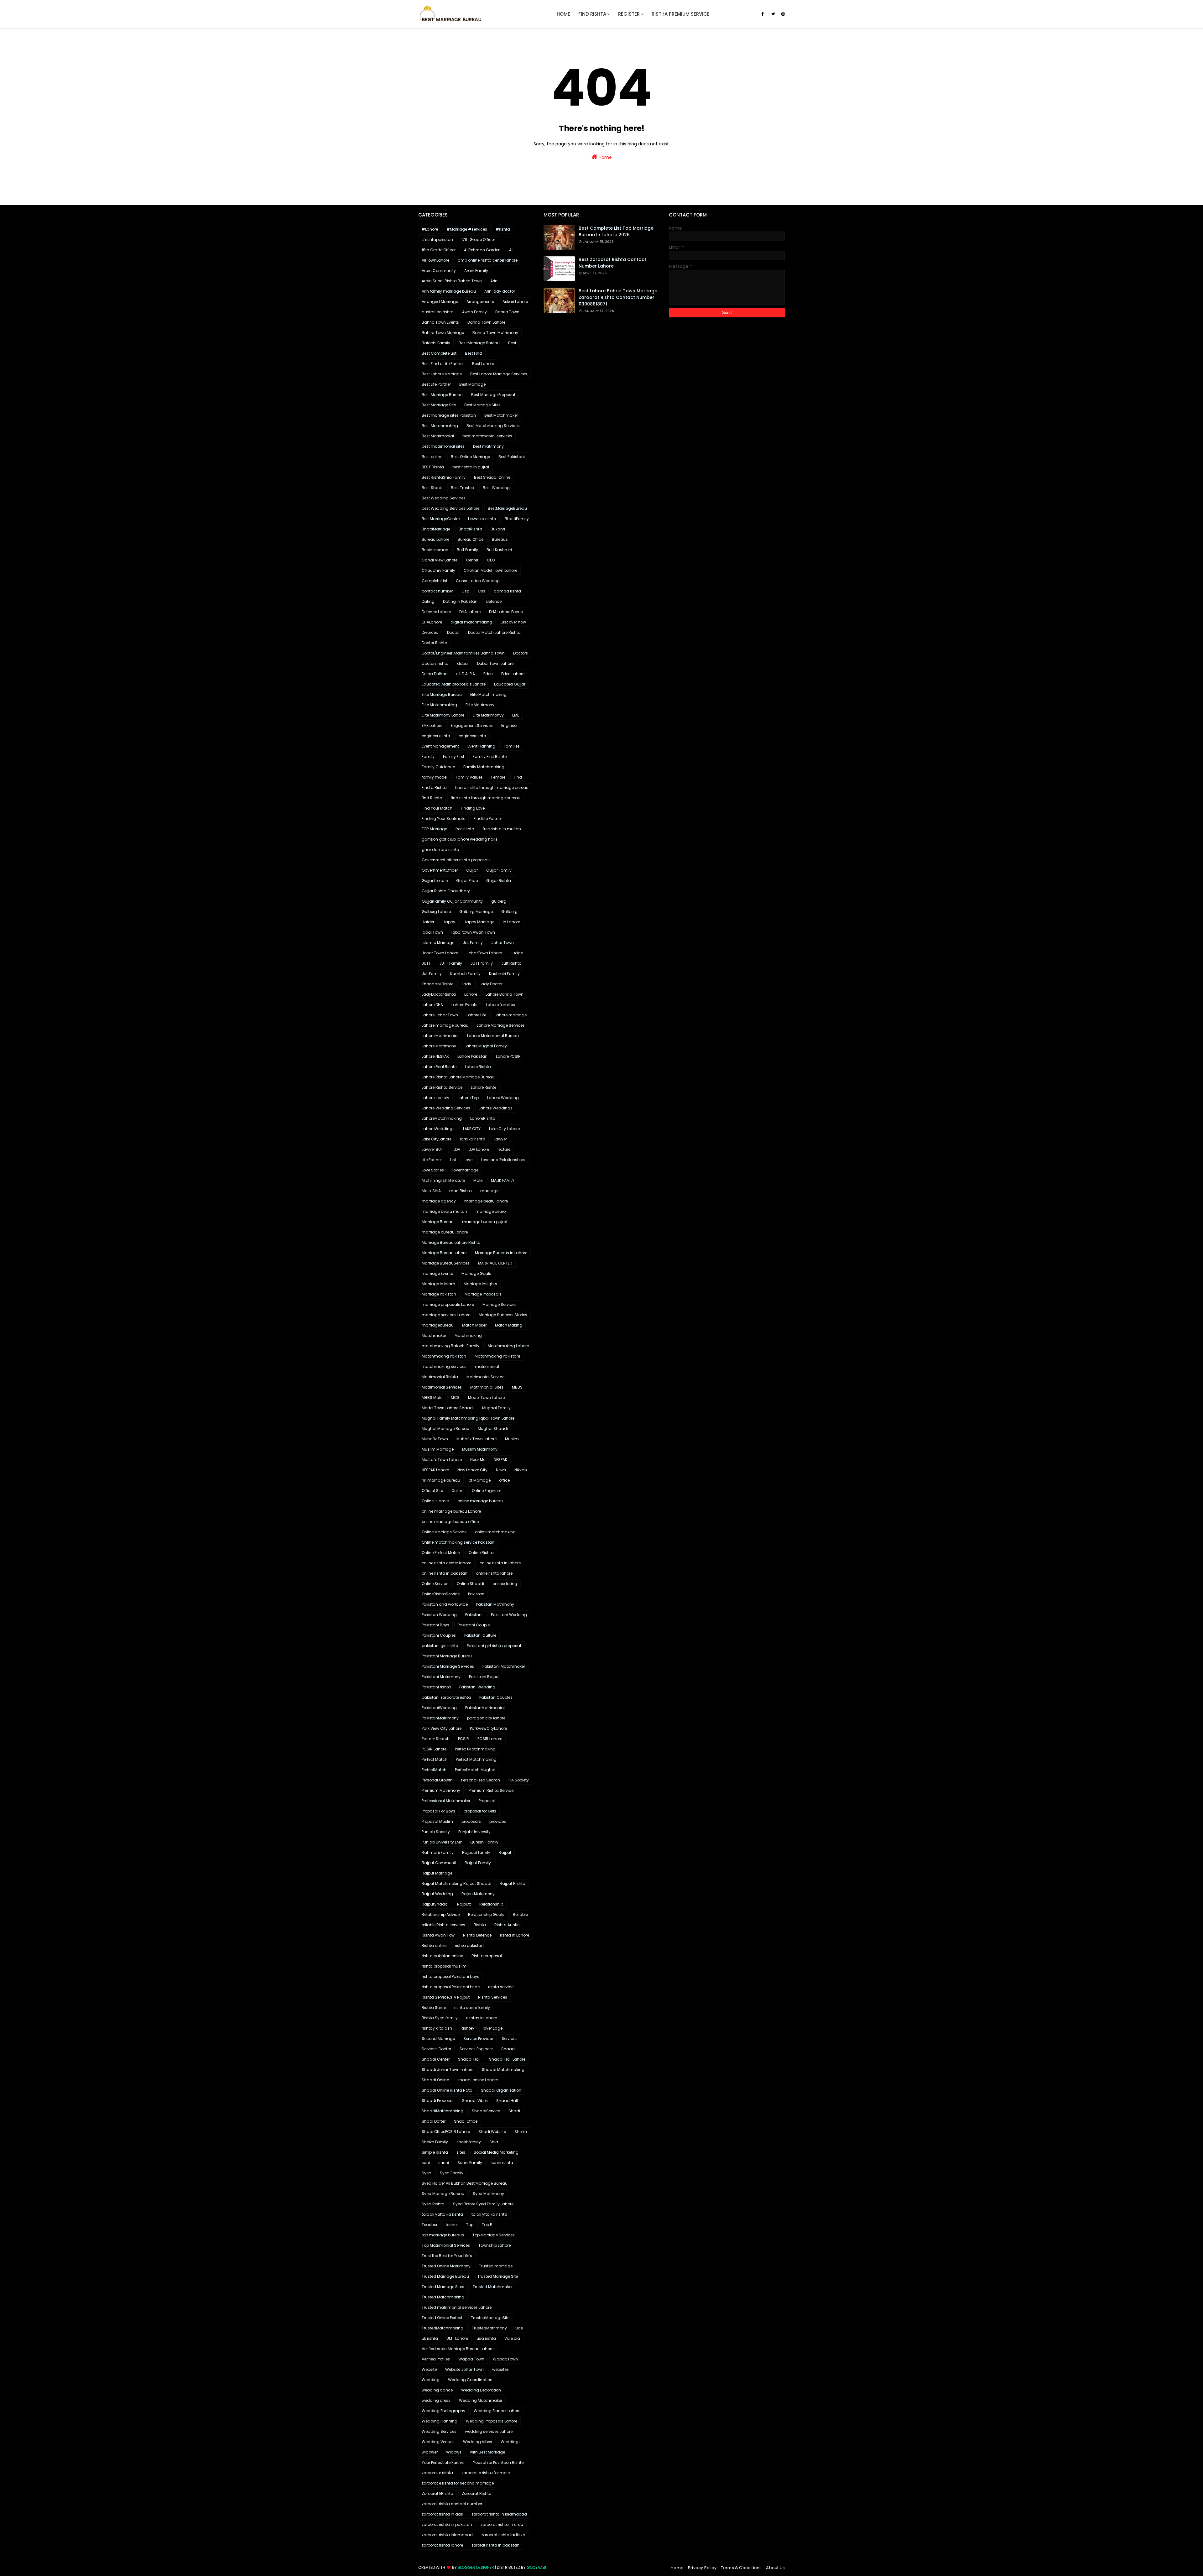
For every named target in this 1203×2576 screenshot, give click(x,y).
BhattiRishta (470, 529)
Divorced (430, 632)
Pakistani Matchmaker (504, 1666)
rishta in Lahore (515, 1935)
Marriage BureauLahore (444, 1253)
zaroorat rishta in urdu (502, 2524)
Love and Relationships (503, 1160)
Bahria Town (507, 312)
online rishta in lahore (500, 1563)
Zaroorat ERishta (437, 2493)
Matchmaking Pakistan (444, 1356)
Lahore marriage (511, 1015)
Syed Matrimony (488, 2194)
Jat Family (473, 943)
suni (426, 2163)
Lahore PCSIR (508, 1056)
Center (472, 560)
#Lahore (430, 229)
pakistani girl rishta (440, 1646)
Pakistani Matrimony (441, 1677)
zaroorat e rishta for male (486, 2473)
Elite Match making (488, 694)
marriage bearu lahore (486, 1201)
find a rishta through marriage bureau (492, 787)
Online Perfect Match (441, 1553)
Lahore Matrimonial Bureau (493, 1036)
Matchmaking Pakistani (497, 1356)
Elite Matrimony (480, 705)
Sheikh (521, 2132)
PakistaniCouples (496, 1697)
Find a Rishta (434, 787)
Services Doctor (436, 2049)
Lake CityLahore (437, 1139)
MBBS (517, 1387)
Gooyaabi (536, 2567)
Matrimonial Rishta (440, 1377)
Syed (427, 2173)
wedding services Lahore (489, 2431)
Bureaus (500, 539)
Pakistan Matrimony (495, 1604)
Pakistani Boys (435, 1625)
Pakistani (474, 1615)
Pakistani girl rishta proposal (494, 1646)
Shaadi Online (435, 2080)
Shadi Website (492, 2132)
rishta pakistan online (442, 1956)
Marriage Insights (480, 1284)
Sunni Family (470, 2163)
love (469, 1160)
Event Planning (481, 746)
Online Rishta (481, 1553)
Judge (517, 953)
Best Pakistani (512, 457)
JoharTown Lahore (484, 953)
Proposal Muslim (437, 1821)
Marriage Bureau (438, 1222)
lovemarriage (465, 1170)
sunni (444, 2163)
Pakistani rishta (436, 1687)
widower (430, 2452)
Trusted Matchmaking (443, 2297)
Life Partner (432, 1160)
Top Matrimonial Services (446, 2245)
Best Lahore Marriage (442, 374)
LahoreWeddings (438, 1129)
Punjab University (474, 1832)
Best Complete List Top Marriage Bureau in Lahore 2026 (616, 231)
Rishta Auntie (507, 1925)
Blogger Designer (476, 2567)
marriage (489, 1191)
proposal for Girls (480, 1811)
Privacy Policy (702, 2568)
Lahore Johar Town (440, 1015)
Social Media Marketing (496, 2152)
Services (510, 2039)
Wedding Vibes (478, 2442)
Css (482, 591)
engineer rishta (436, 736)
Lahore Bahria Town (505, 994)
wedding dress (436, 2400)
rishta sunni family (472, 2008)
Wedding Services (439, 2431)
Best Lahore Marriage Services (499, 374)
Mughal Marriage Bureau (445, 1429)
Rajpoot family (476, 1852)
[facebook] (762, 14)
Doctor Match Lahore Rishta (494, 632)
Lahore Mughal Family (486, 1046)
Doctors (521, 653)
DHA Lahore (470, 612)
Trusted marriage (496, 2266)
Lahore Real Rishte (439, 1067)
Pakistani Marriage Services (448, 1666)
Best (512, 343)
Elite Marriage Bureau (442, 694)
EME (516, 715)
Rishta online (434, 1945)
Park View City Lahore (442, 1728)
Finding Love (473, 808)
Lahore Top (468, 1098)
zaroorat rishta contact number (452, 2504)
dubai (463, 663)
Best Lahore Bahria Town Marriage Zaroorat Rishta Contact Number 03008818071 (618, 297)
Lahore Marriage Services (501, 1025)
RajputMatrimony (478, 1894)
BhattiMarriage (436, 529)
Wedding (431, 2380)
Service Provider (478, 2039)
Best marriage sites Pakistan (449, 415)
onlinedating (505, 1584)
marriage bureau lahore (445, 1232)
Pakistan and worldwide (445, 1604)
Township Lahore (495, 2245)
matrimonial (487, 1366)
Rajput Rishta (513, 1883)
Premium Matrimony (441, 1790)
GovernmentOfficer (440, 870)
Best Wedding (496, 488)
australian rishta (438, 312)
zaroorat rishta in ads (442, 2514)
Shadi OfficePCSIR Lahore (446, 2132)
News (501, 1470)
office (504, 1480)
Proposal (487, 1801)
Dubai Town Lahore (495, 663)
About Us (775, 2568)
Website (429, 2369)
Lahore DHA (432, 1005)
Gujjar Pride (467, 881)
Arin (494, 281)
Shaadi (508, 2049)
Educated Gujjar (510, 684)
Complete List (435, 581)
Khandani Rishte (437, 984)
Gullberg (509, 912)
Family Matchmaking (484, 767)
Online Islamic (435, 1501)
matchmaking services (444, 1366)
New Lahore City (472, 1470)
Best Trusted (463, 488)
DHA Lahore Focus (506, 612)
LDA (457, 1149)
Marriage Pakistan (439, 1294)
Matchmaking (468, 1335)
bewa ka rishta (482, 519)
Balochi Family (436, 343)
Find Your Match (437, 808)
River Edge (493, 2028)
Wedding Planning (440, 2421)
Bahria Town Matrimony (495, 333)
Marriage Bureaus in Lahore (501, 1253)
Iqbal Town (432, 932)
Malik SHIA (431, 1191)
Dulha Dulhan (435, 674)
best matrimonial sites (443, 446)
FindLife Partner (488, 819)
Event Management (440, 746)
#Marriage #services (467, 229)
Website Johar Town (464, 2369)
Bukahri (498, 529)
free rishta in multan (502, 829)
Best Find (474, 353)
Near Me (478, 1460)
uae (519, 2328)
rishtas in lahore (482, 2018)
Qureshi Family (484, 1842)
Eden (488, 674)
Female (498, 777)
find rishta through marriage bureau (486, 798)
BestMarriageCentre (441, 519)
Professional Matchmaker (446, 1801)
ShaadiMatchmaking (443, 2111)
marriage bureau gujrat (485, 1222)
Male (478, 1180)
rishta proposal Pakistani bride (451, 1987)
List (453, 1160)
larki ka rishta (473, 1139)
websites (500, 2369)
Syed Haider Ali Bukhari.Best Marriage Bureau (465, 2183)
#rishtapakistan (437, 240)
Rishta (480, 1925)
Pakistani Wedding (509, 1615)
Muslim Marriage (438, 1449)
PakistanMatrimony (440, 1718)
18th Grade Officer (439, 250)
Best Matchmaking (440, 426)
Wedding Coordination (470, 2380)
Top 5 (487, 2225)
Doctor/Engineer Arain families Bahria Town (463, 653)
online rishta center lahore (446, 1563)
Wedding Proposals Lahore (492, 2421)
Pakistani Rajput (484, 1677)
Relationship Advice (441, 1914)
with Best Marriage (487, 2452)
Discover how (513, 622)
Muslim (512, 1439)
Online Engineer (486, 1491)
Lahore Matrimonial (440, 1036)
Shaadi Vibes (475, 2101)
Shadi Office (466, 2121)
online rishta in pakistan (445, 1573)
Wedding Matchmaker (481, 2400)
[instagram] (783, 14)
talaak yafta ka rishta (442, 2214)
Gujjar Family (499, 870)
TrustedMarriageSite (490, 2318)
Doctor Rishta (435, 643)
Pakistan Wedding (439, 1615)
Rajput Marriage (437, 1873)
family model (435, 777)
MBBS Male (432, 1398)
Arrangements (480, 302)
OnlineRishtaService (441, 1594)
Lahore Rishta (478, 1067)
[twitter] (773, 14)
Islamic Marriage (438, 943)
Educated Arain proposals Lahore (454, 684)
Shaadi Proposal (438, 2101)
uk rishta (430, 2338)
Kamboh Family (465, 974)
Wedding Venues (438, 2442)
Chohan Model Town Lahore (490, 570)
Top (470, 2225)
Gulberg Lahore (436, 912)
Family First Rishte (490, 756)
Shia (494, 2142)
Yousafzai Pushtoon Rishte (498, 2462)
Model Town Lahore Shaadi (448, 1408)
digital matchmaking (471, 622)
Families (512, 746)
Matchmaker (434, 1335)
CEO (491, 560)
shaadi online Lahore (478, 2080)
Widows (454, 2452)
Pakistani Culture (480, 1635)
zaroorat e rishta (437, 2473)
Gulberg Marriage (476, 912)
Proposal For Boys (438, 1811)
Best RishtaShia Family (444, 477)
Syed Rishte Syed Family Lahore (483, 2204)
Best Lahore (483, 364)
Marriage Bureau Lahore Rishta (451, 1242)
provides (498, 1821)
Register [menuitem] (629, 14)
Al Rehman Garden (482, 250)
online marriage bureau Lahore (451, 1511)
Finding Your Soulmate (443, 819)
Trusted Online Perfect (442, 2318)
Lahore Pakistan (472, 1056)
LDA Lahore (479, 1149)
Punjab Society (436, 1832)
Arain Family (476, 271)
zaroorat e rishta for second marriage (458, 2483)
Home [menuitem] (563, 14)
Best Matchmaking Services (493, 426)
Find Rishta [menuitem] (592, 14)
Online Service (435, 1584)
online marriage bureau (480, 1501)
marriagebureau (438, 1325)
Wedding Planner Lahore (497, 2411)
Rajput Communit (439, 1863)
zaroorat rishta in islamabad (499, 2514)
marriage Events (437, 1273)
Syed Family (452, 2173)
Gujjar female (435, 881)
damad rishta (507, 591)
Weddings (511, 2442)
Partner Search (436, 1739)
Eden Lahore (513, 674)
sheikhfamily (469, 2142)
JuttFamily (432, 974)
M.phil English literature (443, 1180)
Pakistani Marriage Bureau (447, 1656)
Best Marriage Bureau (442, 395)
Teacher (430, 2225)
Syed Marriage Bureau (443, 2194)
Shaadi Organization (501, 2090)
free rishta (465, 829)
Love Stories (433, 1170)
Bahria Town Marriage (443, 333)
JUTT (426, 963)
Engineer (509, 725)
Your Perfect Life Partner (443, 2462)
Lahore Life (476, 1015)
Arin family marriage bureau (449, 291)
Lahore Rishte (484, 1087)
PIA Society (519, 1780)
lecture (504, 1149)
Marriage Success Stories (503, 1315)
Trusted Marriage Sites (443, 2287)
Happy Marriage (479, 922)
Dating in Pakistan (460, 601)
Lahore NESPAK (435, 1056)
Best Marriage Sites (482, 405)
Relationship (491, 1904)
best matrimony (488, 446)
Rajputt (464, 1904)
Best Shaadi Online (492, 477)
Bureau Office (471, 539)
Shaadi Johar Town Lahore (448, 2070)
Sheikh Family (435, 2142)
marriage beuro (491, 1211)
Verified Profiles (436, 2359)
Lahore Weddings (496, 1108)
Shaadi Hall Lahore (507, 2059)
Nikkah (521, 1470)
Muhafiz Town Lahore (477, 1439)
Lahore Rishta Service (442, 1087)
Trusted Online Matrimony (446, 2266)
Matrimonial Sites (487, 1387)
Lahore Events (464, 1005)
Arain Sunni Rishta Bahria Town (452, 281)
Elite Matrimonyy (488, 715)
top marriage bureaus (443, 2235)
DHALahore (432, 622)
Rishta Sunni (434, 2008)
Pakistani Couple (474, 1625)
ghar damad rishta (440, 850)
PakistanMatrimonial (485, 1708)
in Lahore (511, 922)
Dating (428, 601)
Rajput (505, 1852)
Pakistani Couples (439, 1635)
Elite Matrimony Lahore (443, 715)
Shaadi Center (436, 2059)
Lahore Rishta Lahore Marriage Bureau (458, 1077)
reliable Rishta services (443, 1925)
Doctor (453, 632)
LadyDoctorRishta (439, 994)
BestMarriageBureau (507, 508)
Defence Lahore (436, 612)
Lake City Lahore (504, 1129)
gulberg (499, 901)
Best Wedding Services (444, 498)
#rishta (503, 229)
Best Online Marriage (470, 457)
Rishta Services (493, 1997)
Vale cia (512, 2338)
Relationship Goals (486, 1914)
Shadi (514, 2111)
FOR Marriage (434, 829)
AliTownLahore (435, 260)
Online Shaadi (470, 1584)
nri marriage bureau (441, 1480)
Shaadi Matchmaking (503, 2070)
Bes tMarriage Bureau (479, 343)
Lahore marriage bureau (445, 1025)
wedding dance (437, 2390)
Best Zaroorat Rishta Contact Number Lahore (612, 263)
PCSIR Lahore (490, 1739)
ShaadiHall (507, 2101)
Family (428, 756)
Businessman (435, 550)
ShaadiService (486, 2111)
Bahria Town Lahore (486, 322)
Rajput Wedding (437, 1894)
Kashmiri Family (504, 974)
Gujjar (472, 870)
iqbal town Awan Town (473, 932)
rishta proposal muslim (444, 1966)
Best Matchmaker (501, 415)
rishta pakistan (469, 1945)
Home (605, 157)
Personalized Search (481, 1780)
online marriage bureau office (450, 1522)
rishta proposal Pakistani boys (450, 1976)
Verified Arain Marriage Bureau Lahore (458, 2349)
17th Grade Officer (478, 240)
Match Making (509, 1325)
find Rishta (432, 798)
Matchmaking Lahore (508, 1346)
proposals (471, 1821)
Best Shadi (432, 488)
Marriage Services (500, 1304)
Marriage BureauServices (446, 1263)
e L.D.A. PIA (466, 674)
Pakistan (476, 1594)
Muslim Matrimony (480, 1449)
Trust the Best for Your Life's (447, 2256)
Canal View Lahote (440, 560)
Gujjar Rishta (499, 881)
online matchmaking (495, 1532)
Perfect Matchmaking (476, 1759)
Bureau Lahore (435, 539)
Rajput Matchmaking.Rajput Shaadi (456, 1883)
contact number (437, 591)
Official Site (432, 1491)
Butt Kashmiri (499, 550)
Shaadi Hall (469, 2059)
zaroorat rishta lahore (442, 2545)
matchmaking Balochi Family (450, 1346)
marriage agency (439, 1201)
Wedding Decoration (481, 2390)
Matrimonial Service (485, 1377)
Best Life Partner (436, 384)
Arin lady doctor (500, 291)
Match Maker (474, 1325)
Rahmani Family (438, 1852)
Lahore (471, 994)
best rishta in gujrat (471, 467)
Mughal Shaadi (493, 1429)
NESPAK (500, 1460)
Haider (428, 922)
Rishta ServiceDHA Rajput (446, 1997)
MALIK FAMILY (503, 1180)
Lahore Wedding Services (446, 1108)
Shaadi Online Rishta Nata (447, 2090)
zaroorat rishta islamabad (447, 2535)
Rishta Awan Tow (438, 1935)
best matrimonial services (487, 436)
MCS (455, 1398)
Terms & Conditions (741, 2568)
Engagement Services (472, 725)
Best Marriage (472, 384)
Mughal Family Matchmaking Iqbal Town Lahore (468, 1418)
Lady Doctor (491, 984)
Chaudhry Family (438, 570)
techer (452, 2225)
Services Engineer (476, 2049)
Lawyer (500, 1139)
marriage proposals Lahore (448, 1304)
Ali (511, 250)
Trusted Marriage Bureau (445, 2276)
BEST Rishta (433, 467)
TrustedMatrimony (489, 2328)
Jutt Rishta (511, 963)
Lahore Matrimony (439, 1046)
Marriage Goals (476, 1273)
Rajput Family (478, 1863)
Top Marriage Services (494, 2235)
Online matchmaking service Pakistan (458, 1542)
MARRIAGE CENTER (495, 1263)
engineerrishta (472, 736)
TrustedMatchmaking (443, 2328)
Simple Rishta (435, 2152)
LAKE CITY (472, 1129)
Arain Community (439, 271)
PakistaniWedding (439, 1708)
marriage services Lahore (446, 1315)
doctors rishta (435, 663)
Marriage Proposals (483, 1294)
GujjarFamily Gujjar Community (452, 901)
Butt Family (467, 550)
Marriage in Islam (438, 1284)
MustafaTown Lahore (442, 1460)
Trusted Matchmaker (493, 2287)
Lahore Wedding (503, 1098)
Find (518, 777)
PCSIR (463, 1739)
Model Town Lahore (486, 1398)
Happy (449, 922)
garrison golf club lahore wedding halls (460, 839)
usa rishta (486, 2338)
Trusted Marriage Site (498, 2276)
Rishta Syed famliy (440, 2018)
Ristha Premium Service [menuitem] (681, 14)
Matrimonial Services (442, 1387)
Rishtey (467, 2028)
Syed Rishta (433, 2204)
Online (457, 1491)
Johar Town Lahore (440, 953)
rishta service (501, 1987)
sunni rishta (502, 2163)
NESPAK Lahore (435, 1470)
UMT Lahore (457, 2338)
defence (494, 601)
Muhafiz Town (435, 1439)
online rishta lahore (494, 1573)
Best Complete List (439, 353)
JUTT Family (451, 963)
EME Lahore (432, 725)
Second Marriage (438, 2039)
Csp (465, 591)
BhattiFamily (517, 519)
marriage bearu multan (444, 1211)
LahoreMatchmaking (442, 1118)
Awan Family (474, 312)
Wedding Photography (443, 2411)
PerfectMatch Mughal (475, 1770)
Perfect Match (435, 1759)
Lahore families (500, 1005)
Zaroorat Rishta (477, 2493)
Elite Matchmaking (439, 705)
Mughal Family (496, 1408)
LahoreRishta (483, 1118)
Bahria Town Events (440, 322)
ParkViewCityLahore (488, 1728)
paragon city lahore (486, 1718)
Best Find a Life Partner (443, 364)
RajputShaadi (435, 1904)
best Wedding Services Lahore (450, 508)
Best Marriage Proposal (493, 395)
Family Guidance (438, 767)
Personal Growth (437, 1780)
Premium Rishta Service (491, 1790)
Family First (454, 756)
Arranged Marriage (440, 302)
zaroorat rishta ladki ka (503, 2535)
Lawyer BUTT (433, 1149)
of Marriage (480, 1480)
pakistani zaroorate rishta (446, 1697)
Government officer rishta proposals (456, 860)
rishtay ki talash (437, 2028)
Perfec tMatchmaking (475, 1749)
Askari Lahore (515, 302)
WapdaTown (505, 2359)
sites (461, 2152)
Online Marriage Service (444, 1532)
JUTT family (482, 963)
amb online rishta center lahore (488, 260)
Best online (432, 457)
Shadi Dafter (434, 2121)
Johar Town (503, 943)
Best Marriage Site (439, 405)
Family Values (469, 777)
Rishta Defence (477, 1935)
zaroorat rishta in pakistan (447, 2524)
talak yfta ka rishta (489, 2214)
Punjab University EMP (442, 1842)
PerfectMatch (434, 1770)
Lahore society (435, 1098)
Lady (466, 984)
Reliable (520, 1914)
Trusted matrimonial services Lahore (457, 2307)
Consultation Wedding (478, 581)
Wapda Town (471, 2359)
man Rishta (461, 1191)
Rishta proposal (487, 1956)
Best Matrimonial (438, 436)
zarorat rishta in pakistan (495, 2545)
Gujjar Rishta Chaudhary (446, 891)
